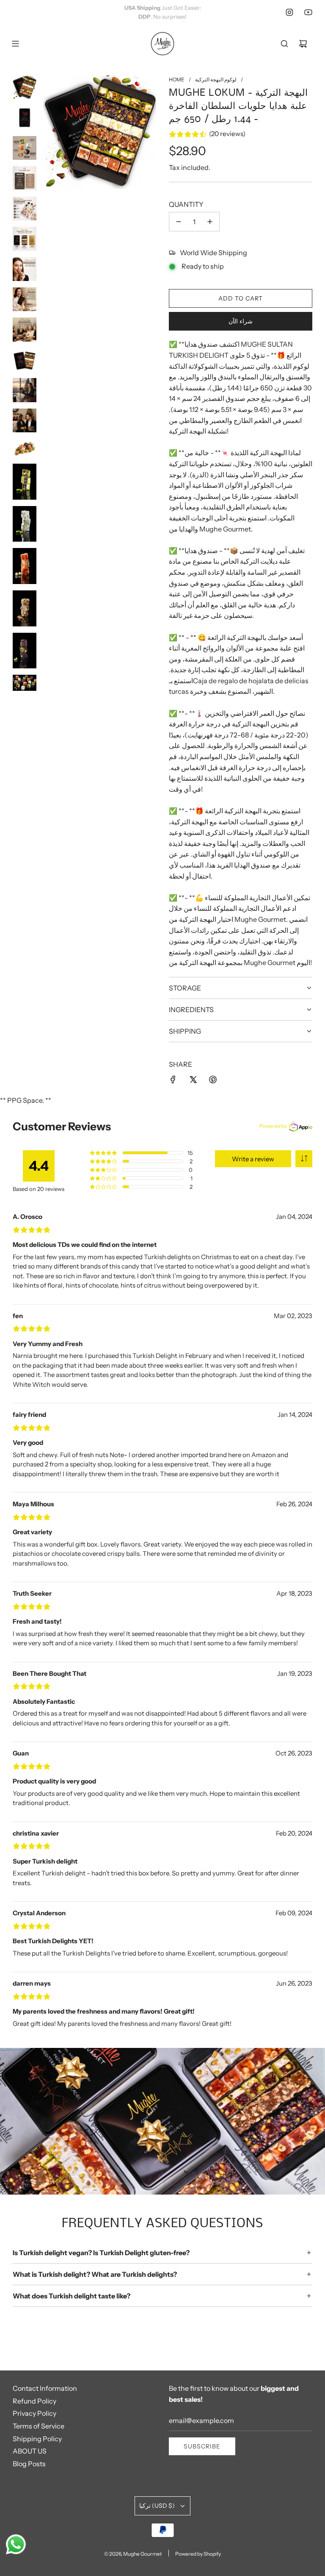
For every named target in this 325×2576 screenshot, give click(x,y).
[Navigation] (15, 44)
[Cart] (303, 44)
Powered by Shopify (198, 2554)
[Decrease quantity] (179, 222)
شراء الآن (241, 321)
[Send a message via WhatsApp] (16, 2544)
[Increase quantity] (210, 222)
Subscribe (202, 2446)
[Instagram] (289, 12)
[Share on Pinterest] (213, 1079)
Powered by (273, 1126)
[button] (304, 1159)
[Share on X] (193, 1079)
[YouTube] (308, 12)
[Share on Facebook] (173, 1079)
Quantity (186, 204)
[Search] (284, 44)
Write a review (253, 1159)
